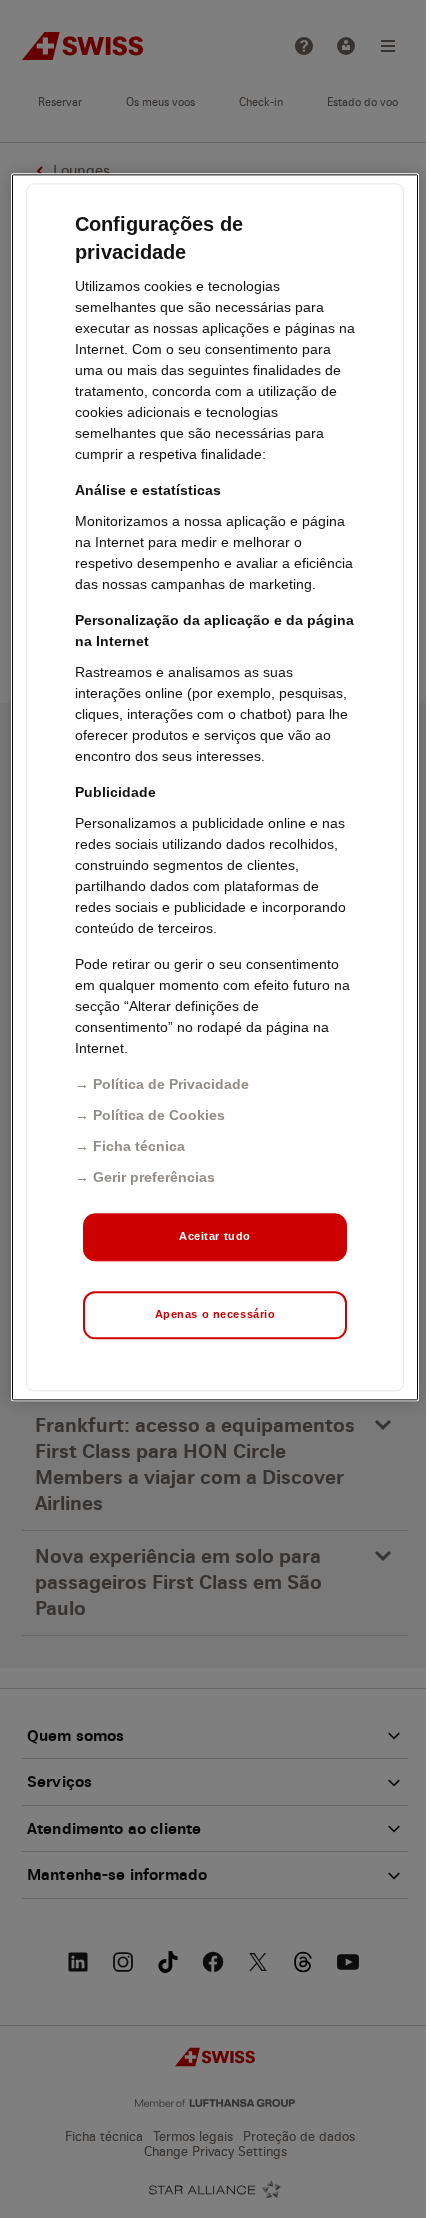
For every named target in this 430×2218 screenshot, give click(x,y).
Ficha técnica (139, 1146)
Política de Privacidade (171, 1084)
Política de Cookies (159, 1115)
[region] (215, 787)
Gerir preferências (154, 1177)
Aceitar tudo (215, 1236)
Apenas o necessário (215, 1314)
